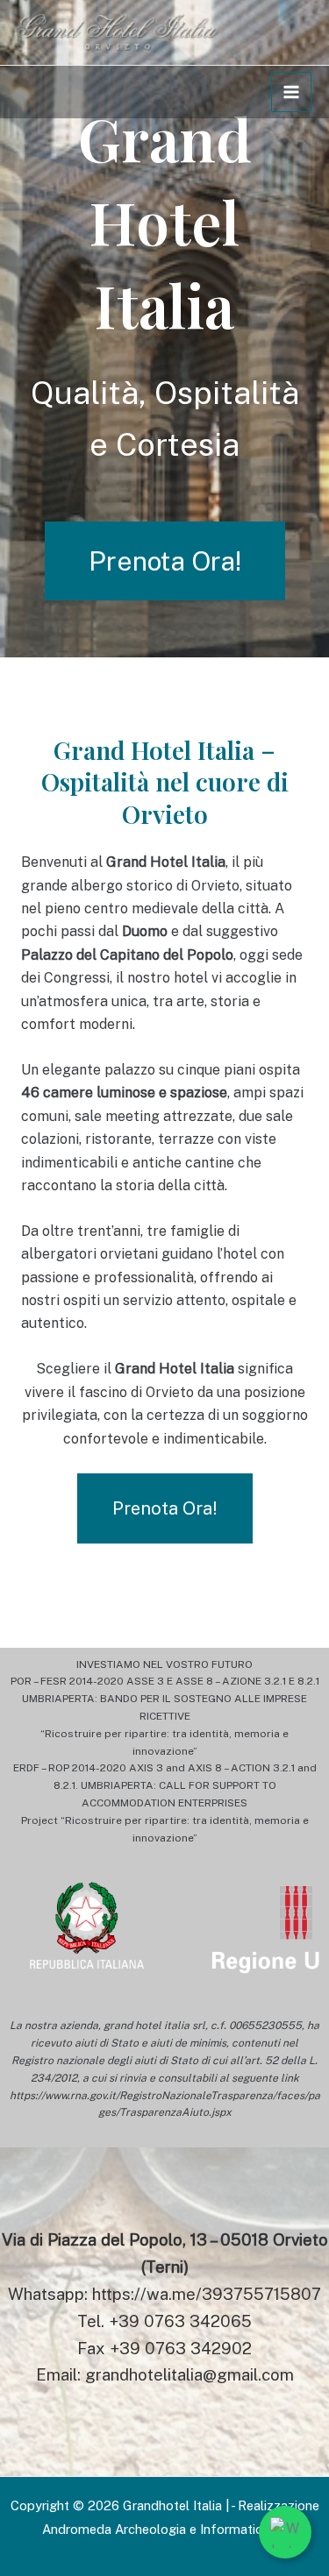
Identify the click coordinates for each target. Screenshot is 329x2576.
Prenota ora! (165, 561)
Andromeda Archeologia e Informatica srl (164, 2529)
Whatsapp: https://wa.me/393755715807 (164, 2294)
